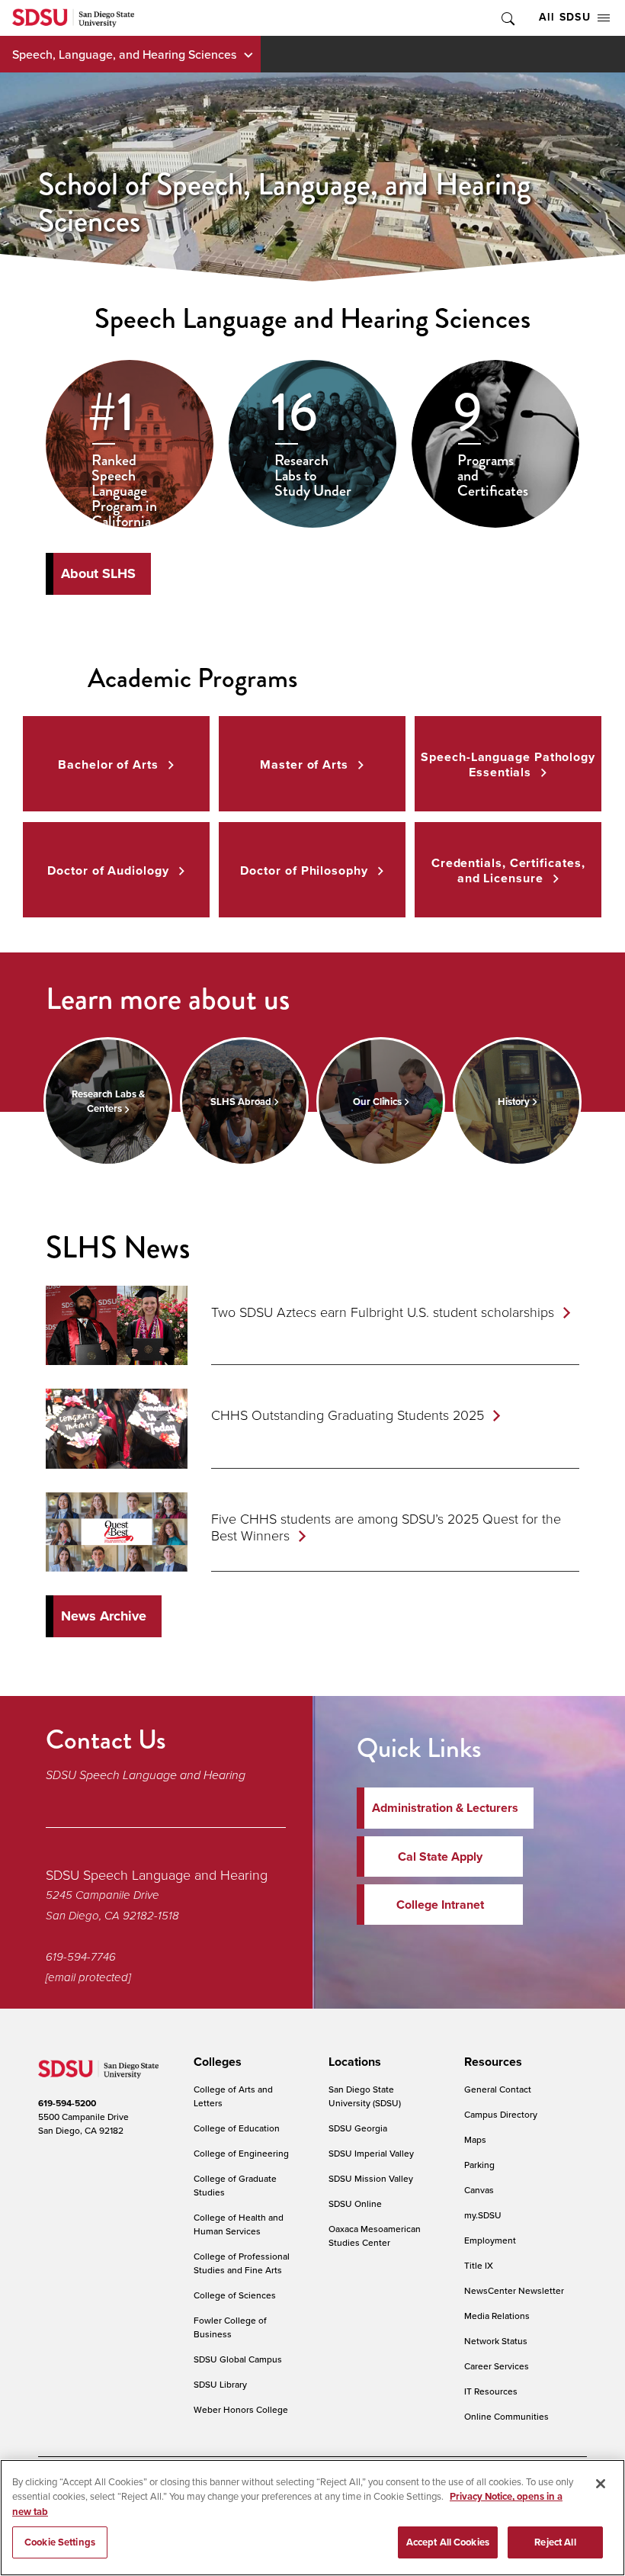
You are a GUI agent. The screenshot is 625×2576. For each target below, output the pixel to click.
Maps (475, 2139)
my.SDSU (483, 2215)
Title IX (479, 2265)
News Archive (104, 1616)
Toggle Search (507, 18)
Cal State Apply (440, 1857)
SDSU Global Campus (238, 2359)
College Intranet (440, 1905)
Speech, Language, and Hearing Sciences (124, 54)
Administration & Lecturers (445, 1808)
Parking (479, 2165)
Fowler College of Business (230, 2327)
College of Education (237, 2128)
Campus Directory (501, 2114)
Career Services (497, 2366)
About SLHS (98, 573)
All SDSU (565, 17)
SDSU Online (355, 2203)
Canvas (479, 2190)
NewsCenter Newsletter (514, 2290)
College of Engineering (241, 2153)
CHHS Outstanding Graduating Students (348, 1415)
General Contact (498, 2089)
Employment (490, 2240)
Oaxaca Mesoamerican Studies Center (375, 2236)
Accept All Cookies (448, 2542)
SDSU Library (220, 2384)
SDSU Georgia (358, 2128)
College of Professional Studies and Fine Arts (242, 2263)
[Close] (601, 2484)
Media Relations (497, 2316)
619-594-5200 (67, 2103)
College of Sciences (235, 2295)
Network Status (496, 2341)
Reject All (555, 2542)
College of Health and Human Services (239, 2224)
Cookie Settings (60, 2542)
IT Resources (491, 2391)
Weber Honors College (241, 2409)
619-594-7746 (81, 1957)
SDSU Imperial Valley (371, 2153)
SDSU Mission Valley (371, 2178)
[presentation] (215, 2062)
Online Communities (506, 2416)
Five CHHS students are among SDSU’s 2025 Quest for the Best (386, 1527)
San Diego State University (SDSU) (365, 2096)
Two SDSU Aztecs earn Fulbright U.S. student (383, 1312)
